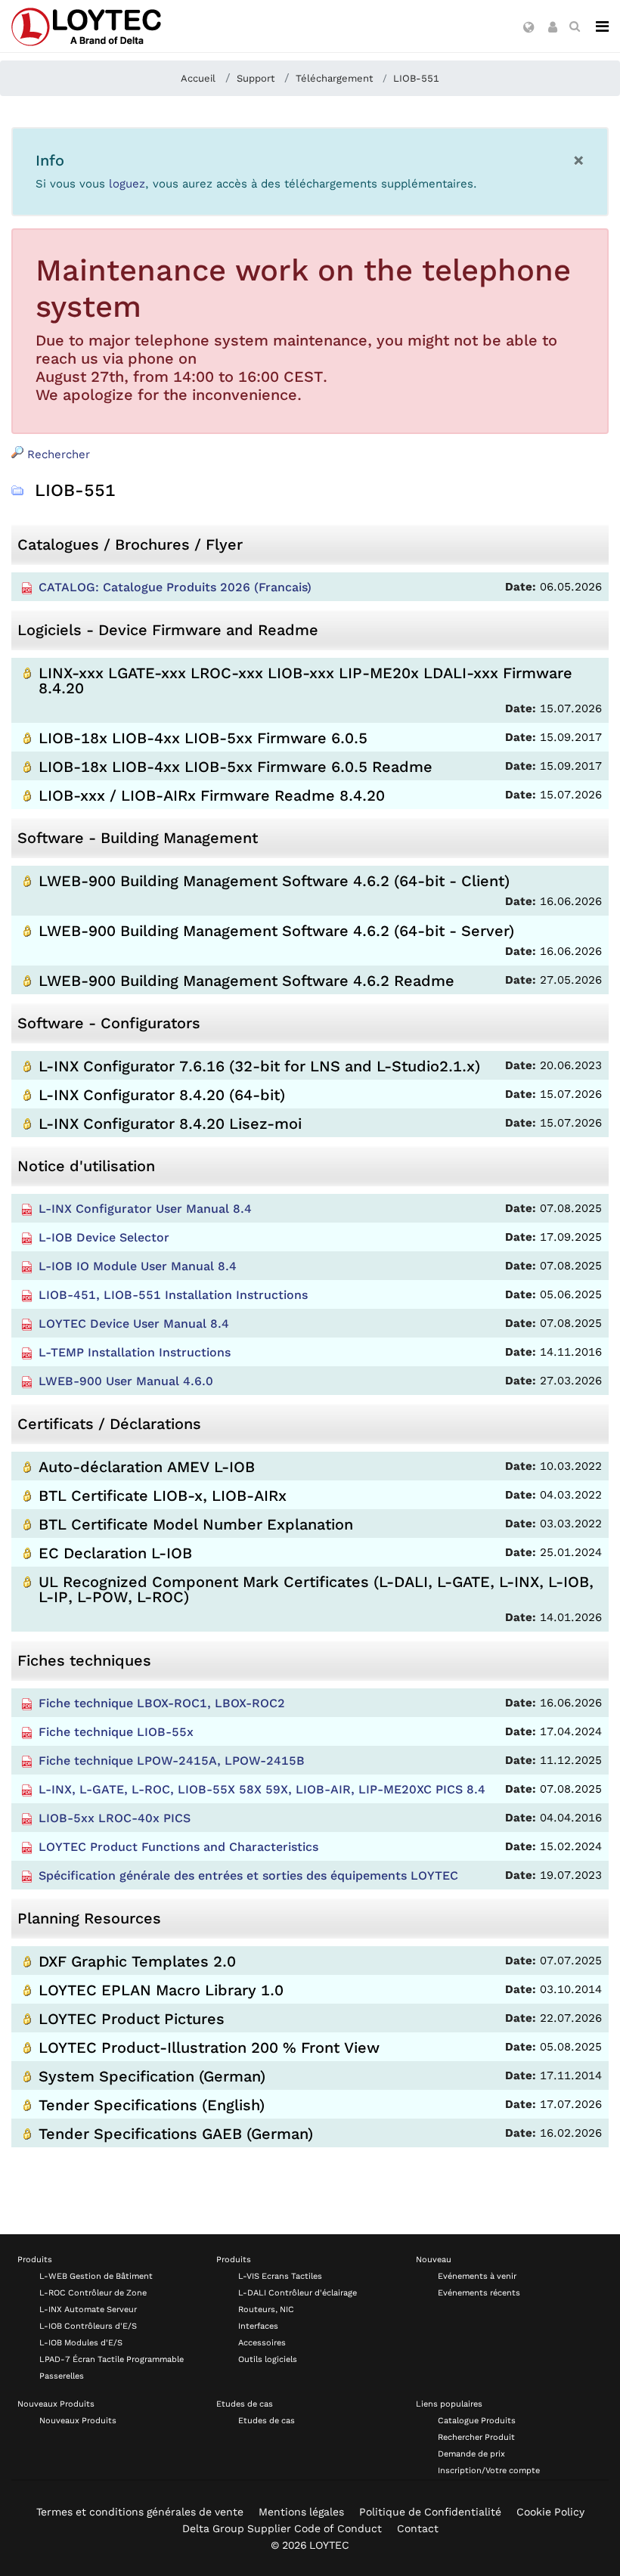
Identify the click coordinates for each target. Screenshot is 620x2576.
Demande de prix (471, 2454)
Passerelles (62, 2376)
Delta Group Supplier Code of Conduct (282, 2528)
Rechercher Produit (476, 2437)
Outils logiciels (268, 2359)
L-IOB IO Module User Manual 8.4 (138, 1266)
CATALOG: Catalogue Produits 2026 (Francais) (175, 587)
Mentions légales (301, 2512)
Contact (418, 2528)
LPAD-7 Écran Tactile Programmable (112, 2359)
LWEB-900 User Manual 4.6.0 (126, 1381)
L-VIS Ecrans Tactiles (280, 2276)
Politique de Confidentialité (430, 2512)
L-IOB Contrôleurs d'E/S (88, 2326)
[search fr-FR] (575, 26)
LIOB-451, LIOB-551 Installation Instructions (173, 1295)
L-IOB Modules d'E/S (81, 2343)
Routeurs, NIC (266, 2309)
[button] (529, 28)
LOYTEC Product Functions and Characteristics (178, 1847)
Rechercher (57, 454)
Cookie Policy (550, 2512)
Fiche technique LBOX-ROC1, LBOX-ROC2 (162, 1703)
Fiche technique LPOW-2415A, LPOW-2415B (172, 1761)
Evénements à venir (477, 2276)
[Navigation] (602, 26)
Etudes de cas (245, 2404)
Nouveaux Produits (56, 2404)
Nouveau (434, 2260)
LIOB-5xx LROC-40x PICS (115, 1818)
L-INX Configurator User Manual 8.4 (145, 1209)
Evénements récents (479, 2293)
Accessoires (262, 2343)
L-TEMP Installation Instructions (135, 1352)
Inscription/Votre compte (489, 2471)
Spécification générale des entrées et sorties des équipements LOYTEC (248, 1875)
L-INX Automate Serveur (88, 2309)
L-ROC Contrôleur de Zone (93, 2293)
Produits (35, 2260)
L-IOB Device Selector (104, 1237)
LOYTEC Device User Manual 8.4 (134, 1324)
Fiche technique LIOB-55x (116, 1732)
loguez (127, 184)
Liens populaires (449, 2404)
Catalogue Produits (477, 2421)
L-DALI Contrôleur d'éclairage (298, 2293)
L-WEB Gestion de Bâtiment (96, 2276)
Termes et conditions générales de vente (140, 2512)
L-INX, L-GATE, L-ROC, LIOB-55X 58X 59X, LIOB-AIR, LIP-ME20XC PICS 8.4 (262, 1789)
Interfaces (258, 2326)
